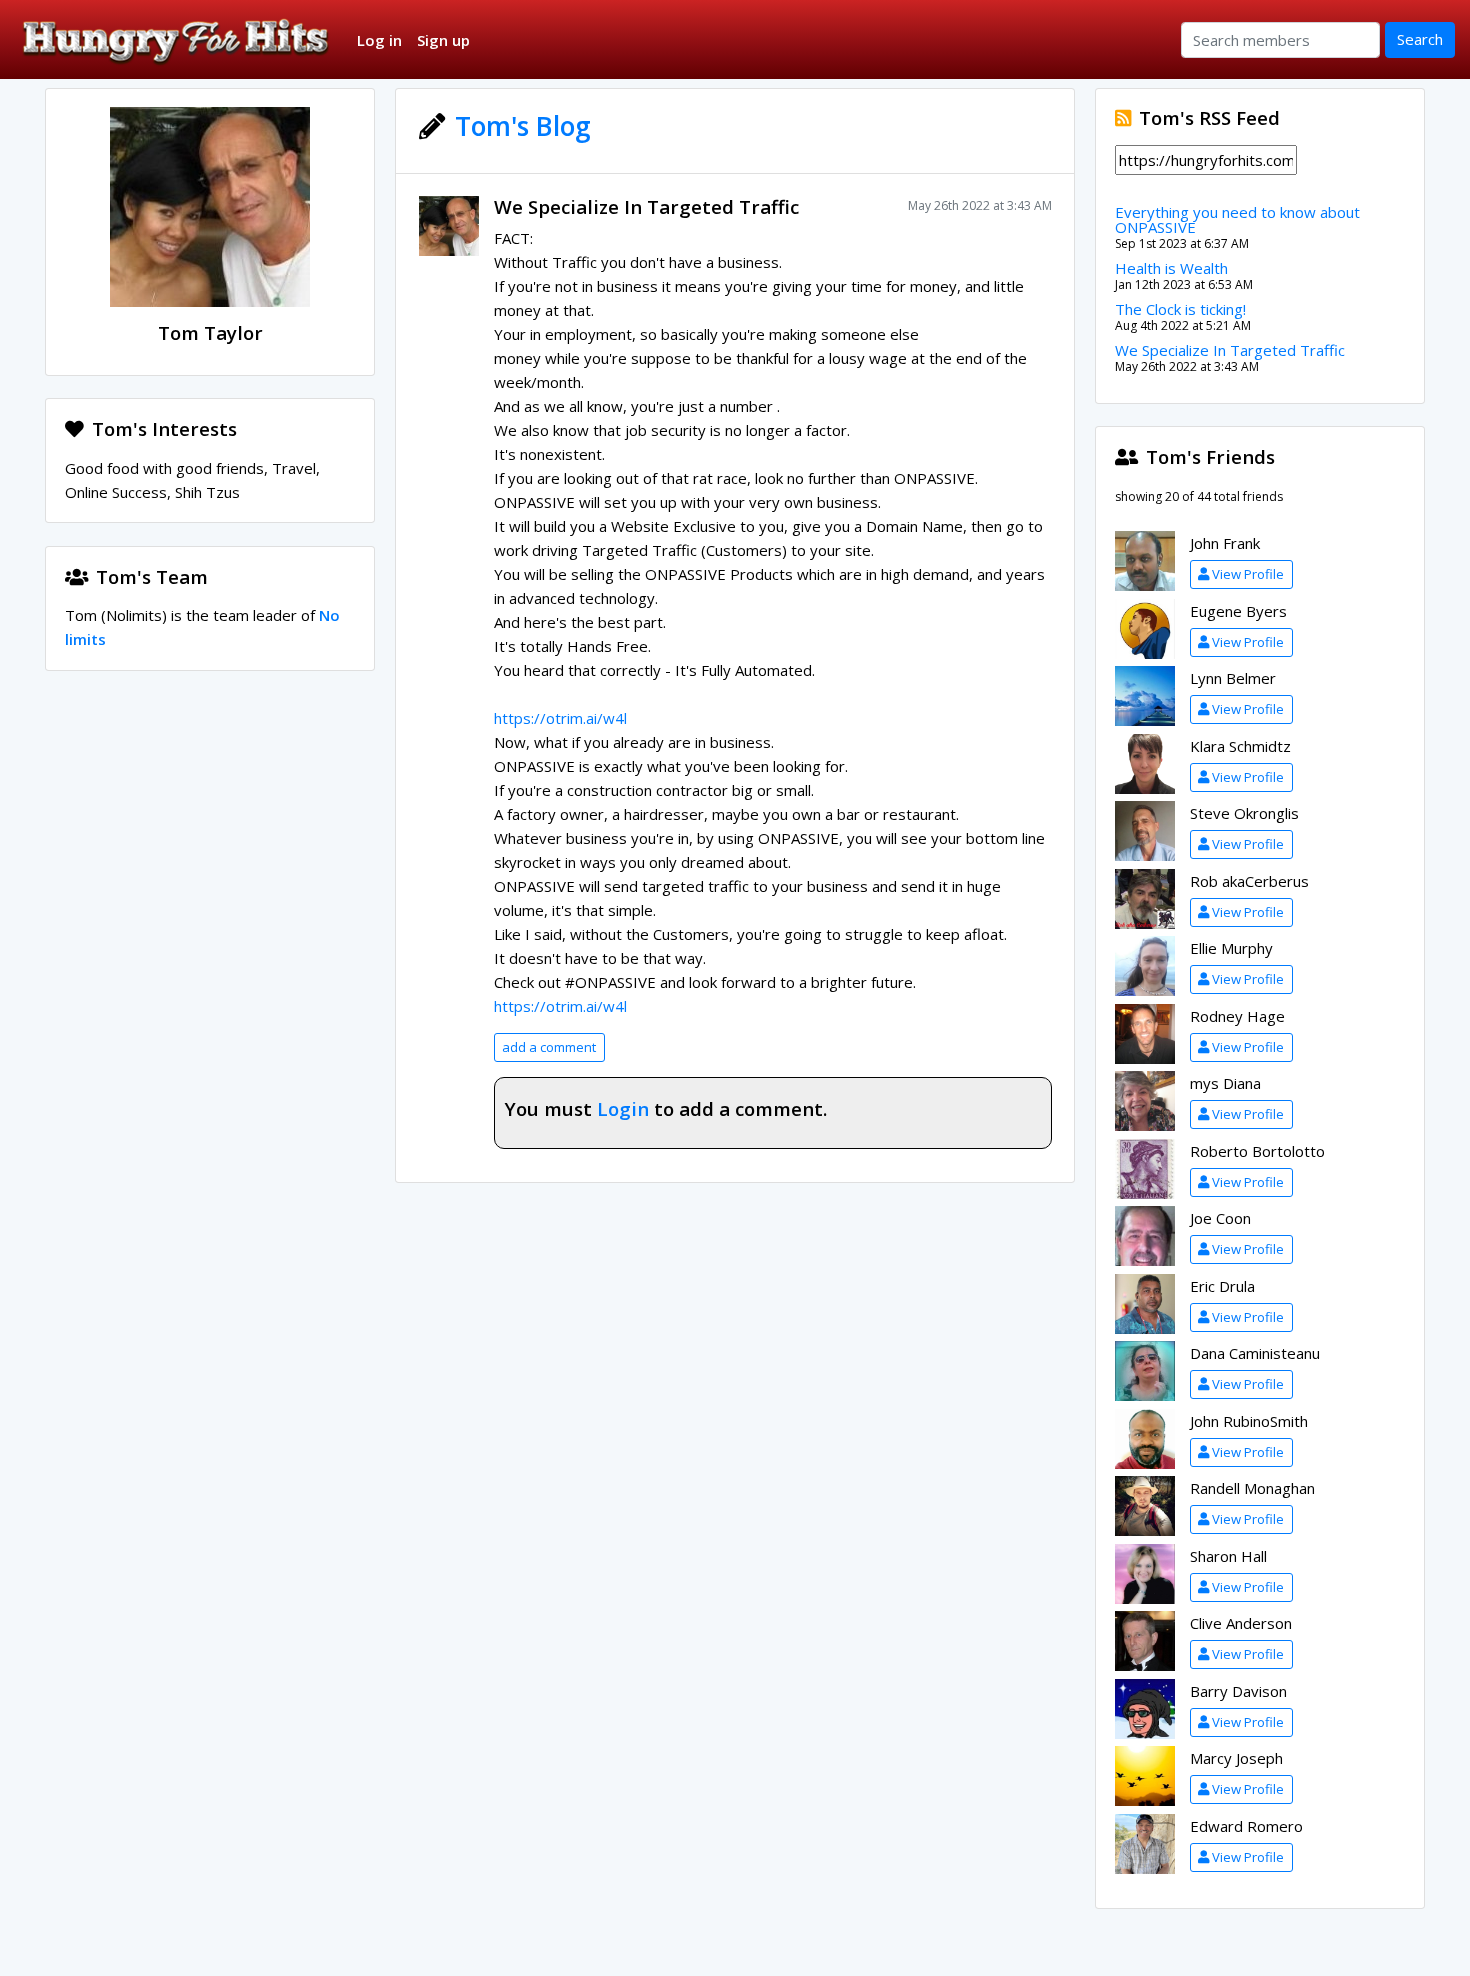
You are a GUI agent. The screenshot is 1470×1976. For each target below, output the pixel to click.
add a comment (549, 1047)
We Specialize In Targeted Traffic (646, 206)
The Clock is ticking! (1180, 309)
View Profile (1248, 574)
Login (623, 1108)
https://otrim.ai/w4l (560, 718)
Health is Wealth (1171, 268)
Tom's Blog (523, 126)
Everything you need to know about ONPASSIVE (1237, 219)
